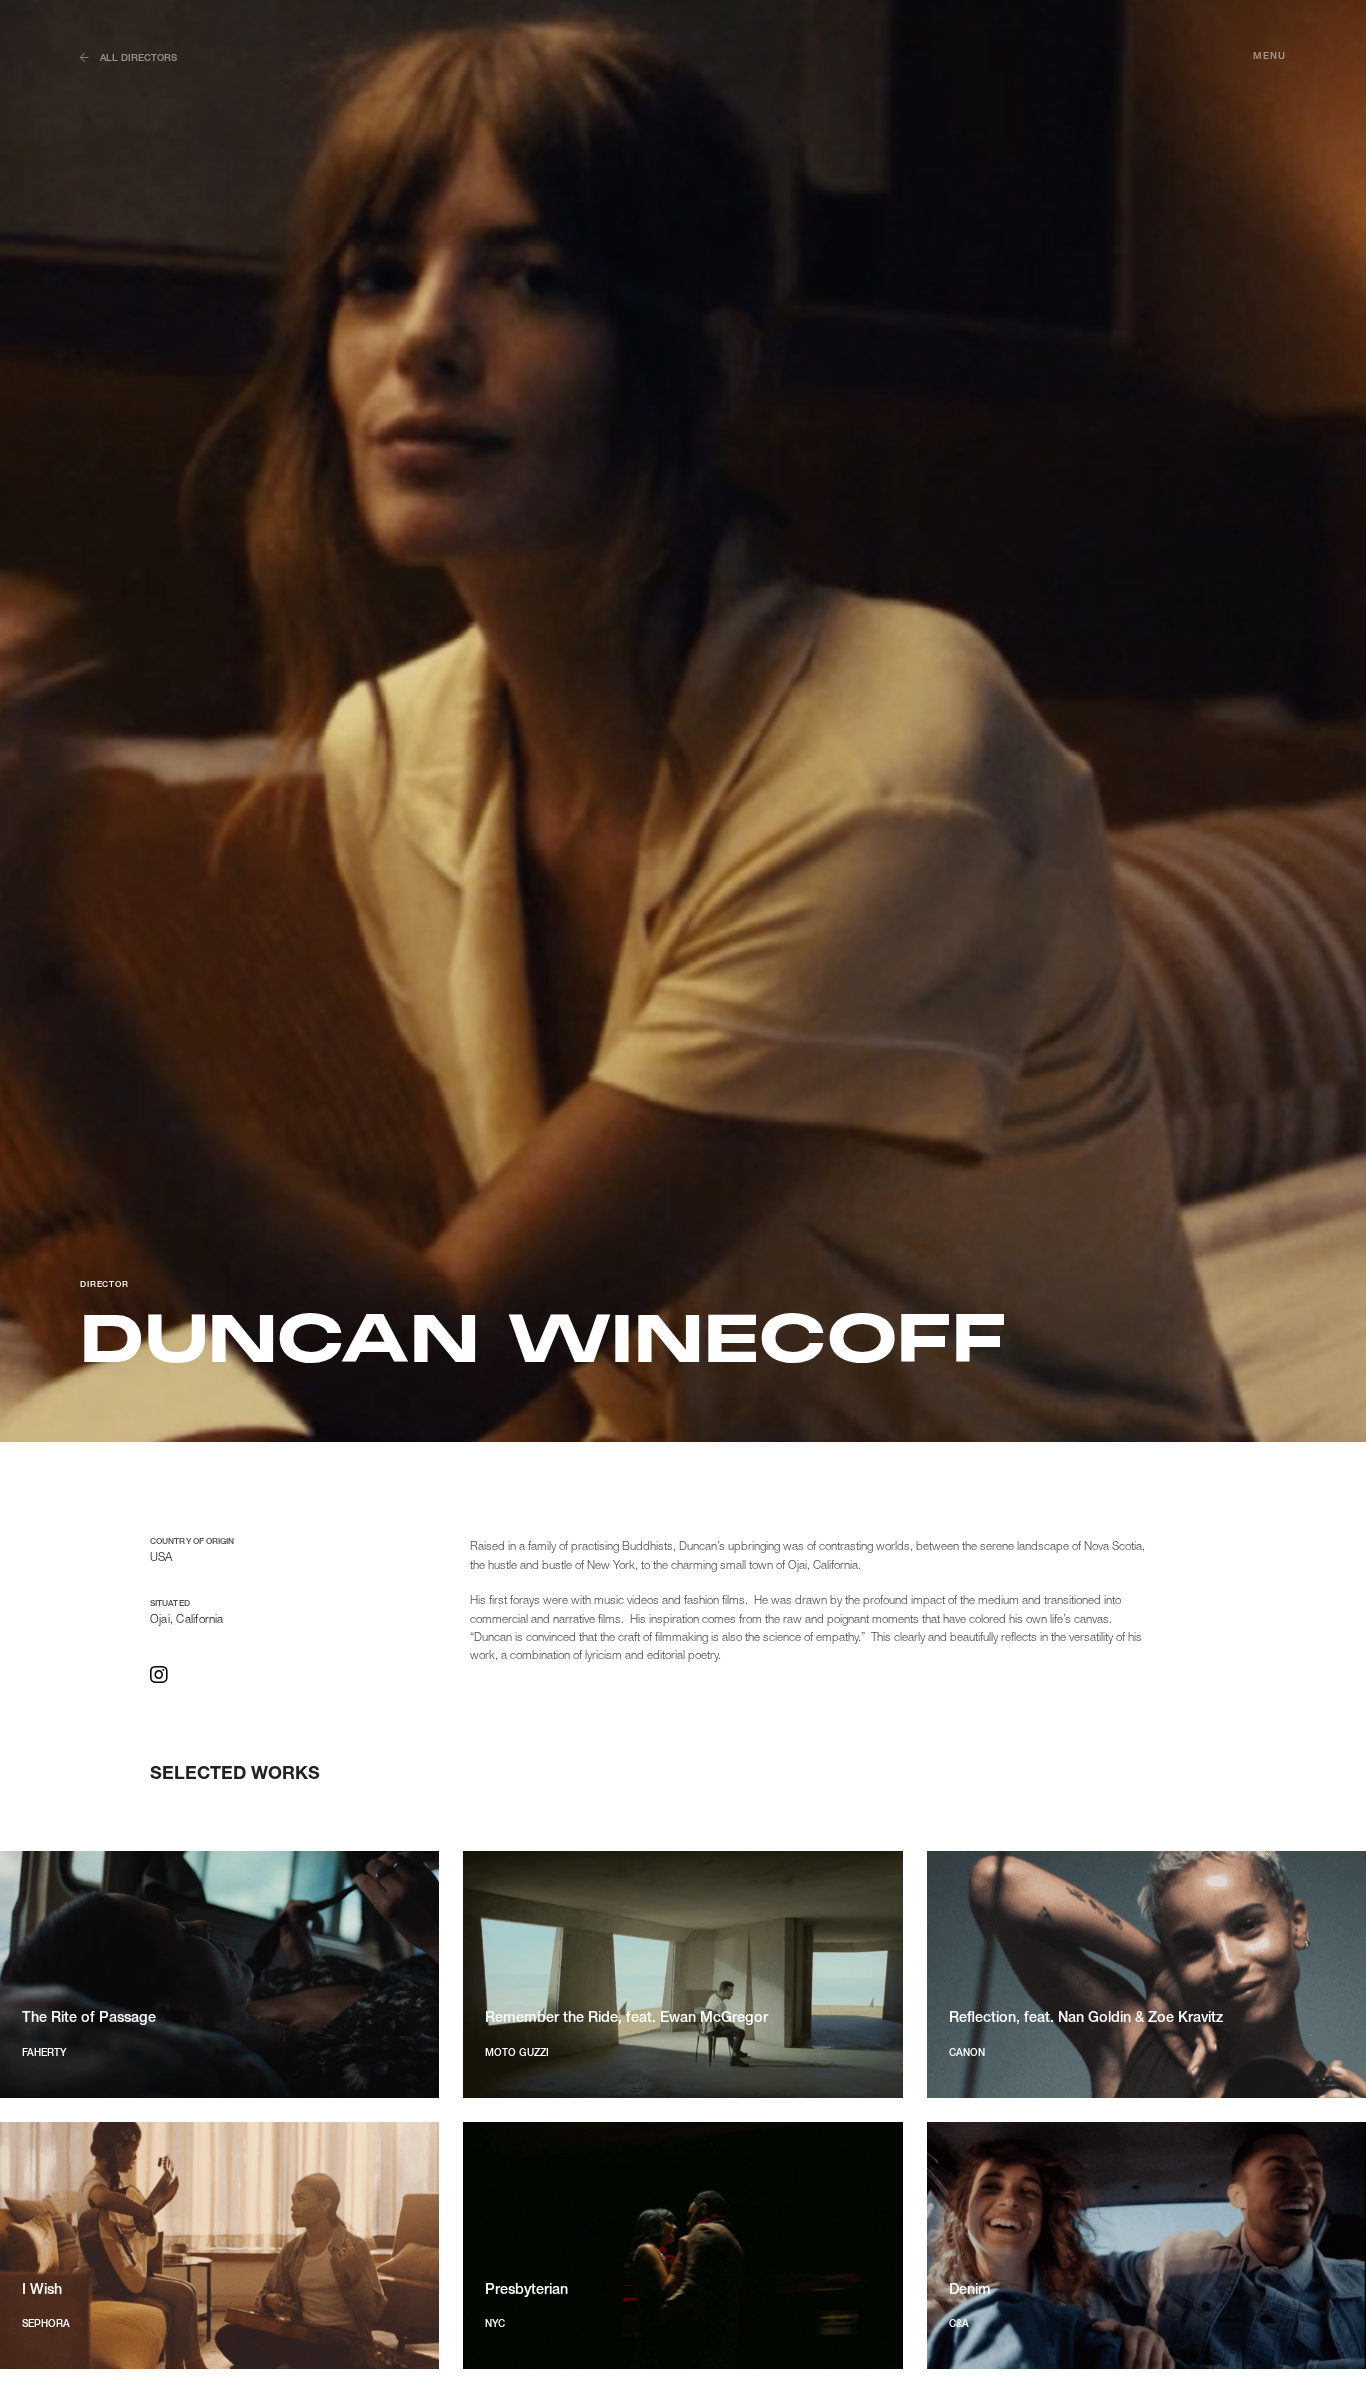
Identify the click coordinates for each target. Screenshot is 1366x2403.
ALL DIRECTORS (138, 58)
